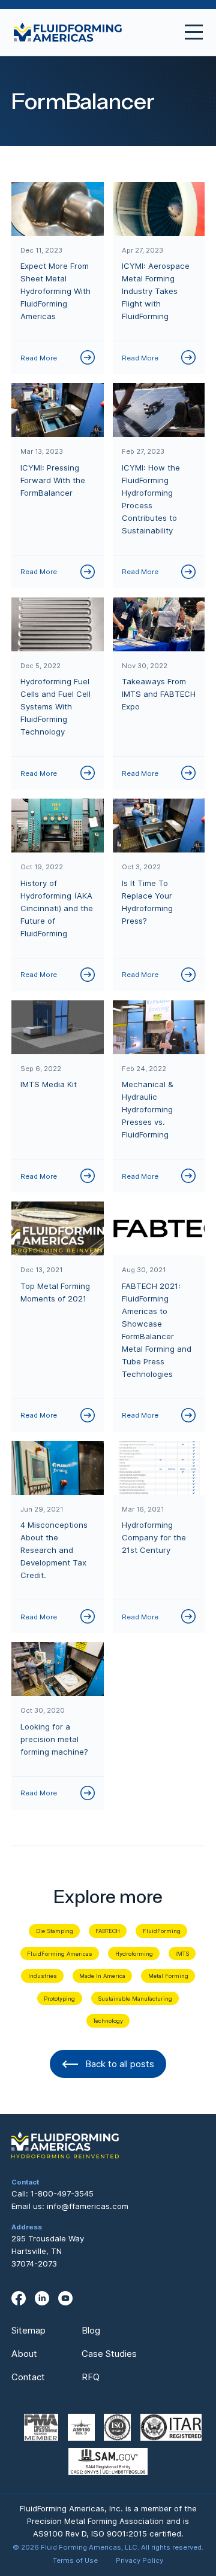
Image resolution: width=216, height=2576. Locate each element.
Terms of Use (75, 2560)
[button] (189, 32)
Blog (91, 2330)
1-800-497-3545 (62, 2193)
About (24, 2354)
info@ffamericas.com (88, 2206)
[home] (68, 33)
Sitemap (28, 2330)
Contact (28, 2377)
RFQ (91, 2377)
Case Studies (109, 2354)
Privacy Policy (139, 2560)
